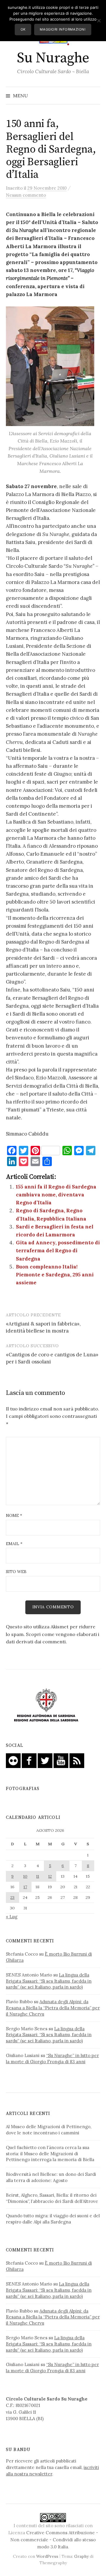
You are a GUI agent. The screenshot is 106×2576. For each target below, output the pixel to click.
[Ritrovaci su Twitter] (45, 1760)
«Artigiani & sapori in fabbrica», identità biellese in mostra (43, 1327)
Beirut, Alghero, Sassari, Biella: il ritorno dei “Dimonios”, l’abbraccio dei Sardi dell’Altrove (52, 2198)
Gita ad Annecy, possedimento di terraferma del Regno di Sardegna (58, 1251)
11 (38, 1876)
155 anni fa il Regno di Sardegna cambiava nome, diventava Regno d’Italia (56, 1195)
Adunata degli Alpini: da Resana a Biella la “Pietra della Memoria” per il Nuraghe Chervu (53, 2008)
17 (25, 1887)
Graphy (81, 2556)
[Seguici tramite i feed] (77, 1760)
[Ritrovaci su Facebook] (29, 1760)
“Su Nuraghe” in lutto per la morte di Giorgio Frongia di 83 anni (52, 2059)
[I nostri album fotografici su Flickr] (13, 1760)
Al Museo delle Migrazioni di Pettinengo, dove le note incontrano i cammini (49, 2130)
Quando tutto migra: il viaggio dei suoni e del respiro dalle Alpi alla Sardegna (53, 2219)
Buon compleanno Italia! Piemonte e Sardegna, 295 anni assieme (55, 1275)
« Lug (12, 1917)
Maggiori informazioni (63, 29)
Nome (14, 1515)
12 (50, 1876)
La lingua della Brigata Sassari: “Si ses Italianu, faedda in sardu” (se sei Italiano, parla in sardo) (49, 1981)
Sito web (16, 1572)
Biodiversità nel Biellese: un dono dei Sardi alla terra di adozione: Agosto (51, 2177)
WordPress (47, 2556)
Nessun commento (26, 195)
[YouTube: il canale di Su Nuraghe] (61, 1760)
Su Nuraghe (53, 58)
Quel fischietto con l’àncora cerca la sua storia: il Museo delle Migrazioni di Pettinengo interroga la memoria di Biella (50, 2154)
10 (25, 1876)
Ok (23, 29)
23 (12, 1897)
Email (14, 1544)
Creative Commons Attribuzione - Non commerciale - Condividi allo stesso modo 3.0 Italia (54, 2540)
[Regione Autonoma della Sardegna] (46, 1705)
